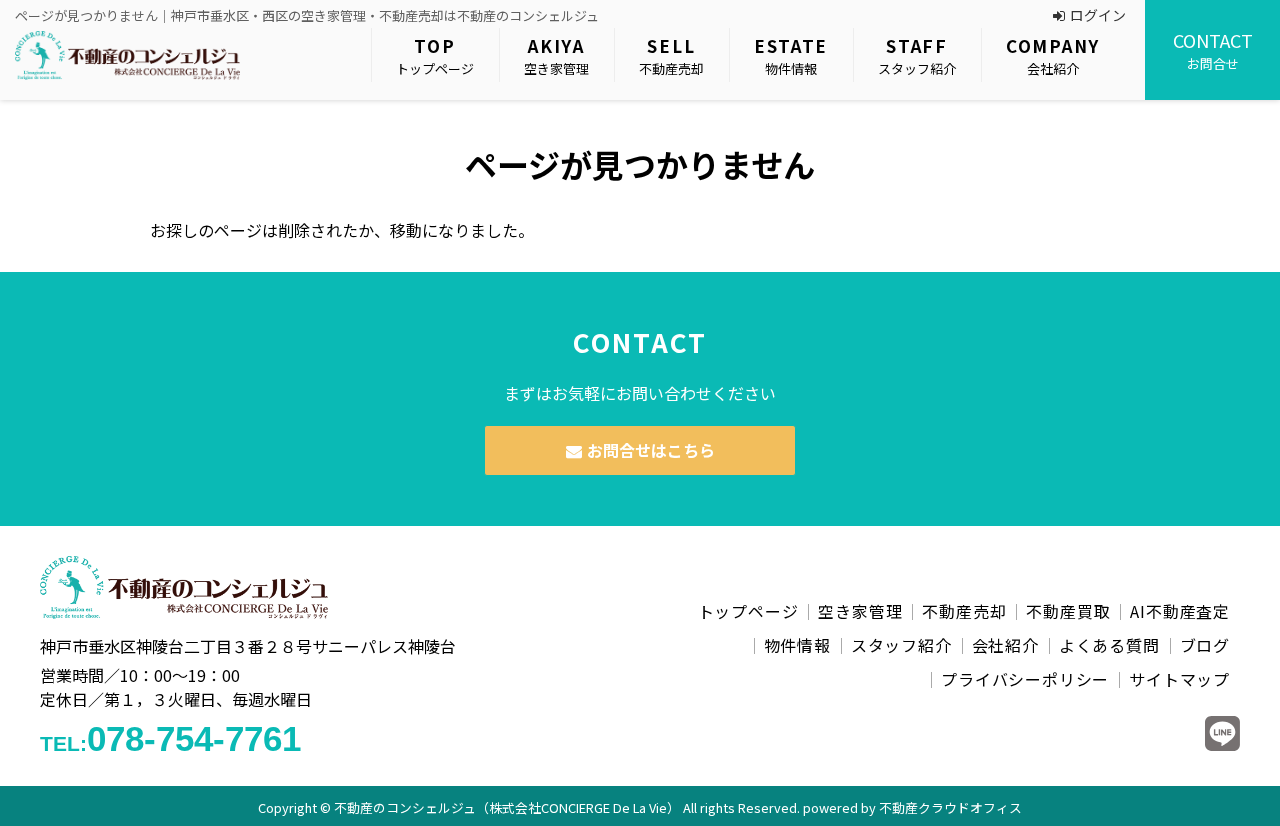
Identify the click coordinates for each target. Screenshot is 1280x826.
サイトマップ (1179, 679)
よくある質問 (1109, 645)
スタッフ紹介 (917, 55)
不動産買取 (1068, 611)
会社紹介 (1053, 55)
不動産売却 (671, 55)
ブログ (1205, 645)
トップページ (435, 55)
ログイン (1098, 15)
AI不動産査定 (1180, 611)
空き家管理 (556, 55)
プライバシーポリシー (1025, 679)
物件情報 (791, 55)
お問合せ (1213, 50)
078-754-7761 (170, 738)
